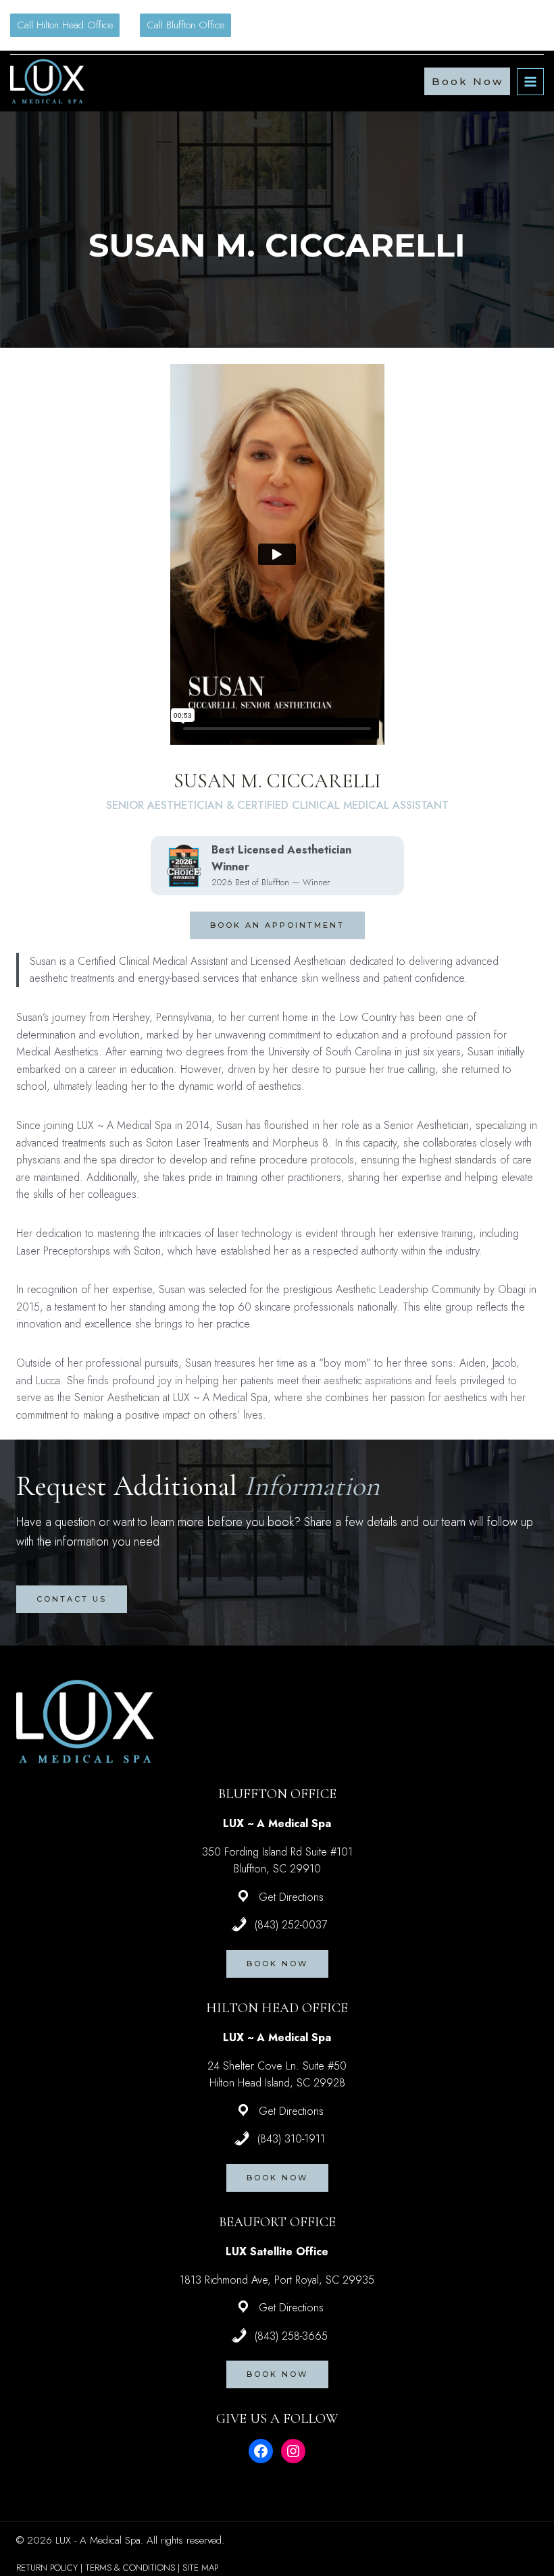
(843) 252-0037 (291, 1925)
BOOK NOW (277, 1964)
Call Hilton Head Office (65, 25)
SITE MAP (200, 2568)
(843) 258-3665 (291, 2336)
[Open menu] (530, 82)
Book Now (468, 81)
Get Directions (291, 1897)
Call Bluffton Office (185, 25)
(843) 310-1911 (291, 2139)
